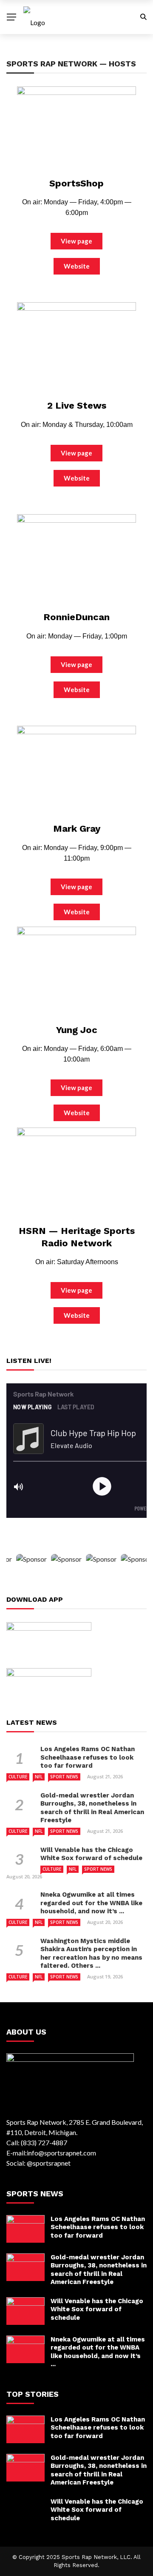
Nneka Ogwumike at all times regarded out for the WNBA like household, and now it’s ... (91, 1903)
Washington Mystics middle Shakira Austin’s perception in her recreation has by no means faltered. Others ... (91, 1953)
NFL (39, 1777)
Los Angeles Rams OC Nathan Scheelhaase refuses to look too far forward (88, 1757)
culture (18, 1777)
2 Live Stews (77, 405)
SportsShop (76, 183)
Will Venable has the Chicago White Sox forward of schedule (91, 1854)
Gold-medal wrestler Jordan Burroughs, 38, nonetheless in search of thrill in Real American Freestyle (92, 1808)
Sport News (64, 1777)
